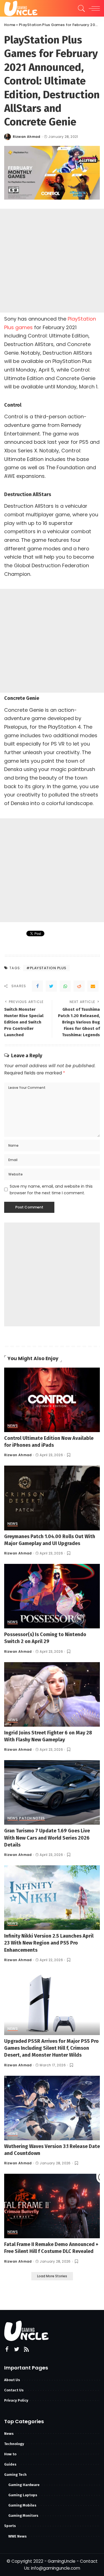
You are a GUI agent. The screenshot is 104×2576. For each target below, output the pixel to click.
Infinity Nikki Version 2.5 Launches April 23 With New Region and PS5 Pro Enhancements (49, 1943)
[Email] (93, 986)
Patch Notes (32, 1819)
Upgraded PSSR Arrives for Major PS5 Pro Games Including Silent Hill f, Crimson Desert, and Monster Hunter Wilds (51, 2048)
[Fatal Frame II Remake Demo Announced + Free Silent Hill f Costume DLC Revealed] (52, 2206)
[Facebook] (37, 986)
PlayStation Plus (48, 968)
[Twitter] (51, 986)
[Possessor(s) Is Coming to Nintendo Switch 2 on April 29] (52, 1596)
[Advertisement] (52, 261)
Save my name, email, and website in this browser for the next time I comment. (51, 1190)
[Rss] (26, 2349)
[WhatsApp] (65, 986)
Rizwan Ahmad (27, 137)
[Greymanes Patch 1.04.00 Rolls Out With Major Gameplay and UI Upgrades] (52, 1498)
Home (10, 25)
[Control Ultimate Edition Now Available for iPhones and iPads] (52, 1400)
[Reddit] (79, 986)
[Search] (80, 8)
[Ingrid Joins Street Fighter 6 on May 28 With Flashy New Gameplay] (52, 1694)
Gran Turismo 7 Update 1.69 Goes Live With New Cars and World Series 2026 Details (47, 1838)
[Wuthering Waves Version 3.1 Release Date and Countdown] (52, 2107)
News (13, 1426)
